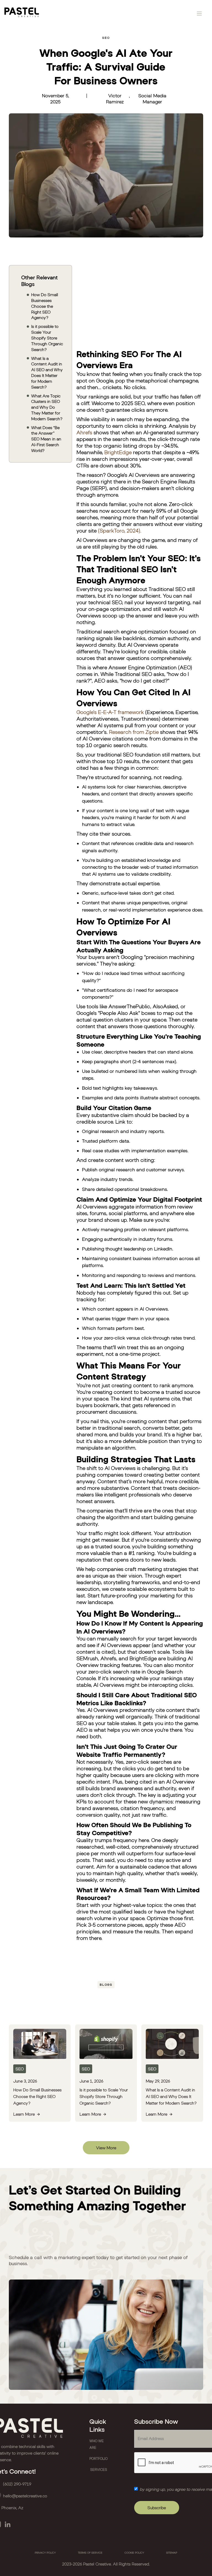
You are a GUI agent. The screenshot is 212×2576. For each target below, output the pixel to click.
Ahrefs (84, 432)
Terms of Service (90, 2553)
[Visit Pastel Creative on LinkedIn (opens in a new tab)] (7, 2524)
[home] (22, 13)
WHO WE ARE (97, 2444)
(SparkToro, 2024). (120, 531)
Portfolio (99, 2459)
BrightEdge (118, 452)
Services (99, 2470)
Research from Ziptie (134, 732)
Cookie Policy (134, 2553)
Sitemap (172, 2553)
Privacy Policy (45, 2553)
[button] (199, 13)
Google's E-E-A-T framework (110, 712)
